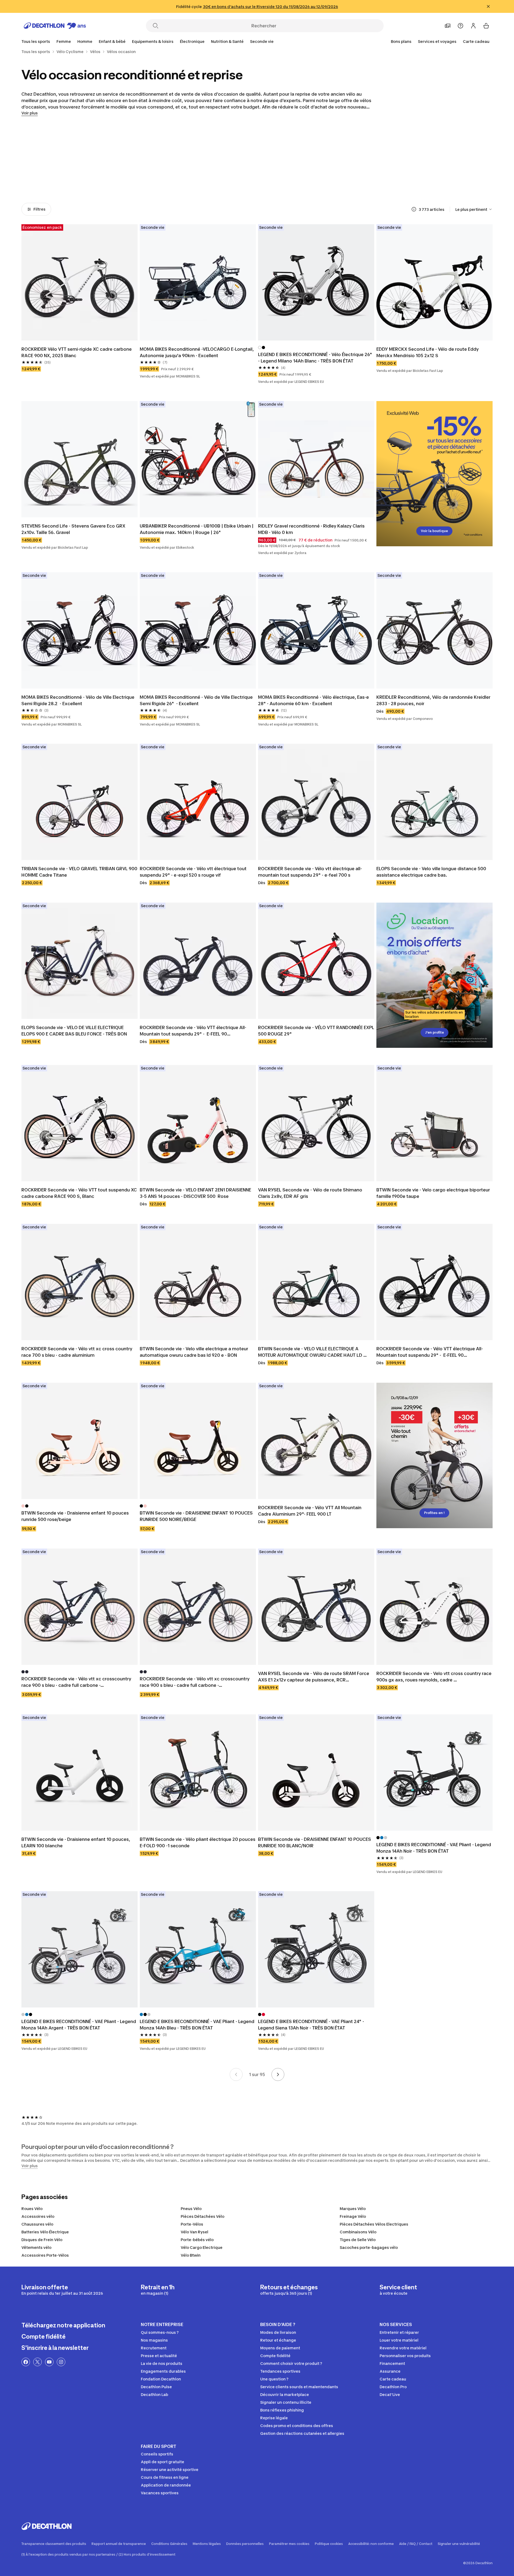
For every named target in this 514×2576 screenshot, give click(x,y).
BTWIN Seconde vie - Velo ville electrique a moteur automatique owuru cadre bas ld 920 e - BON (194, 1352)
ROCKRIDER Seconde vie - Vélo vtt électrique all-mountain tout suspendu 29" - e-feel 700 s (310, 872)
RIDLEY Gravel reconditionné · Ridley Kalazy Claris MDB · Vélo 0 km (312, 529)
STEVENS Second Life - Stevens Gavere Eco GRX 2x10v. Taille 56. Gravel (74, 529)
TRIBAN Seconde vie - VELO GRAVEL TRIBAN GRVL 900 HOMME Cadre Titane (80, 872)
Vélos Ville (169, 181)
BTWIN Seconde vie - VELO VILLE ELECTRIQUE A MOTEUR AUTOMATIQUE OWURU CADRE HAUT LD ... (312, 1352)
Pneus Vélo (191, 2209)
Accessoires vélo (38, 2216)
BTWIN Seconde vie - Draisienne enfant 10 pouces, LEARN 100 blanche (76, 1842)
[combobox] (474, 209)
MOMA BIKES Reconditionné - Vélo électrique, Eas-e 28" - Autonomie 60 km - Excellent (314, 700)
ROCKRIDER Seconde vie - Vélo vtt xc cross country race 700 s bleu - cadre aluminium (77, 1352)
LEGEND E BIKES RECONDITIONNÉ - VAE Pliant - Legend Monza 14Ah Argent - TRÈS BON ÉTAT (79, 2025)
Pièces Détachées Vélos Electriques (374, 2224)
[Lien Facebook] (26, 2362)
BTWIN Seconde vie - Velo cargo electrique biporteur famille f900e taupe (434, 1193)
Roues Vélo (32, 2209)
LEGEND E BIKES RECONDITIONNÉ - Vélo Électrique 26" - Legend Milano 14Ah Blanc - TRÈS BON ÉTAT (316, 358)
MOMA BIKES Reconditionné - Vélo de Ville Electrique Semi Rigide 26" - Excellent (197, 700)
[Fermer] (488, 6)
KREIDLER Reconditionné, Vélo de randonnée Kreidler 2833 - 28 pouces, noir (434, 700)
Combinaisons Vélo (358, 2232)
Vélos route (227, 181)
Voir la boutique (434, 531)
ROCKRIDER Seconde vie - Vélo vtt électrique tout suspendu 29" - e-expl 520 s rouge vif (194, 872)
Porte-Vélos (192, 2224)
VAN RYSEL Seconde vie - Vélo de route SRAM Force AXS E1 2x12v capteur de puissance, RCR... (314, 1677)
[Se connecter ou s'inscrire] (473, 26)
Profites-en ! (434, 1513)
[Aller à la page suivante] (278, 2074)
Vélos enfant (109, 181)
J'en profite (434, 1032)
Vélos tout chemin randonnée (405, 181)
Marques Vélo (353, 2209)
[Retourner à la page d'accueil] (55, 26)
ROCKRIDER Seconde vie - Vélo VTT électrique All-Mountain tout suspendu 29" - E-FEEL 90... (193, 1031)
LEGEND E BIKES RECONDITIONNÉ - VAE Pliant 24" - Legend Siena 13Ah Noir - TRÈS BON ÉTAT (312, 2025)
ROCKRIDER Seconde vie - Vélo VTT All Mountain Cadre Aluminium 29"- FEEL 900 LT (310, 1511)
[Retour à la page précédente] (236, 2074)
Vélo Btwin (191, 2255)
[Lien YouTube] (49, 2362)
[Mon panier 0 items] (486, 26)
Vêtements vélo (36, 2247)
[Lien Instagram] (61, 2362)
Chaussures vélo (37, 2224)
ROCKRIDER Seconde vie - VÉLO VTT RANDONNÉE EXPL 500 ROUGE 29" (316, 1031)
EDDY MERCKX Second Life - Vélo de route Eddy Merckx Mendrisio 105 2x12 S (428, 352)
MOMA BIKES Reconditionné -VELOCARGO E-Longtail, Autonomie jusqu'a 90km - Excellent (197, 352)
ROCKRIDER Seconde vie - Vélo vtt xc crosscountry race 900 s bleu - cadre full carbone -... (77, 1682)
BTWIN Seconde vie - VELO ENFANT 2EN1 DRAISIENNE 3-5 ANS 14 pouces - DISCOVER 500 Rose (196, 1193)
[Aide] (460, 26)
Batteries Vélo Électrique (45, 2232)
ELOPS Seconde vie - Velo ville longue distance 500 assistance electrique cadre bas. (432, 872)
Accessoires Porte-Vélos (45, 2255)
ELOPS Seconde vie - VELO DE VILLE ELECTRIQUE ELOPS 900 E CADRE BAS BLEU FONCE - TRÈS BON (74, 1031)
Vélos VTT (286, 181)
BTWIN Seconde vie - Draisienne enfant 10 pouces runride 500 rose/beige (76, 1516)
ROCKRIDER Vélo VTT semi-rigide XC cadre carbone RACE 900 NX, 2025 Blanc (77, 352)
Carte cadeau (476, 41)
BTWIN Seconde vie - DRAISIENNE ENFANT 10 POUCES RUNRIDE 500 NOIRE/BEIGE (197, 1516)
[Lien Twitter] (37, 2362)
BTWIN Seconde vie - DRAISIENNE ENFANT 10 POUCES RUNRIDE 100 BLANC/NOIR (315, 1842)
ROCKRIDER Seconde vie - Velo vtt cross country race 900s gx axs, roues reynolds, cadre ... (434, 1677)
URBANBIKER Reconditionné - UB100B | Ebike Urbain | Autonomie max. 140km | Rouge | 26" (197, 529)
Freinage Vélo (353, 2216)
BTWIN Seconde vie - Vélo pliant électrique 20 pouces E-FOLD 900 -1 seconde (198, 1842)
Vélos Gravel (346, 181)
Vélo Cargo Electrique (202, 2247)
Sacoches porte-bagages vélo (369, 2247)
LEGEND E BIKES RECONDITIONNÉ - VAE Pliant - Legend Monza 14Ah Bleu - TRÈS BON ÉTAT (198, 2025)
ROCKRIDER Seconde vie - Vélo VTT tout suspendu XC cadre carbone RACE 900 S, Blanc (80, 1193)
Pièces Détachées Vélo (203, 2216)
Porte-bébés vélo (197, 2240)
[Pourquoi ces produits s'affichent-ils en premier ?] (414, 209)
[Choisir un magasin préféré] (448, 26)
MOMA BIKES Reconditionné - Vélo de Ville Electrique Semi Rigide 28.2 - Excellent (78, 700)
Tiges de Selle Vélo (358, 2240)
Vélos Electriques (50, 181)
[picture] (80, 282)
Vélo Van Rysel (194, 2232)
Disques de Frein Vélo (42, 2240)
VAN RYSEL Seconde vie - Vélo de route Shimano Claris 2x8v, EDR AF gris (311, 1193)
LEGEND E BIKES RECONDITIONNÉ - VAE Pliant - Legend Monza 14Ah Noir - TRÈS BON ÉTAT (434, 1848)
